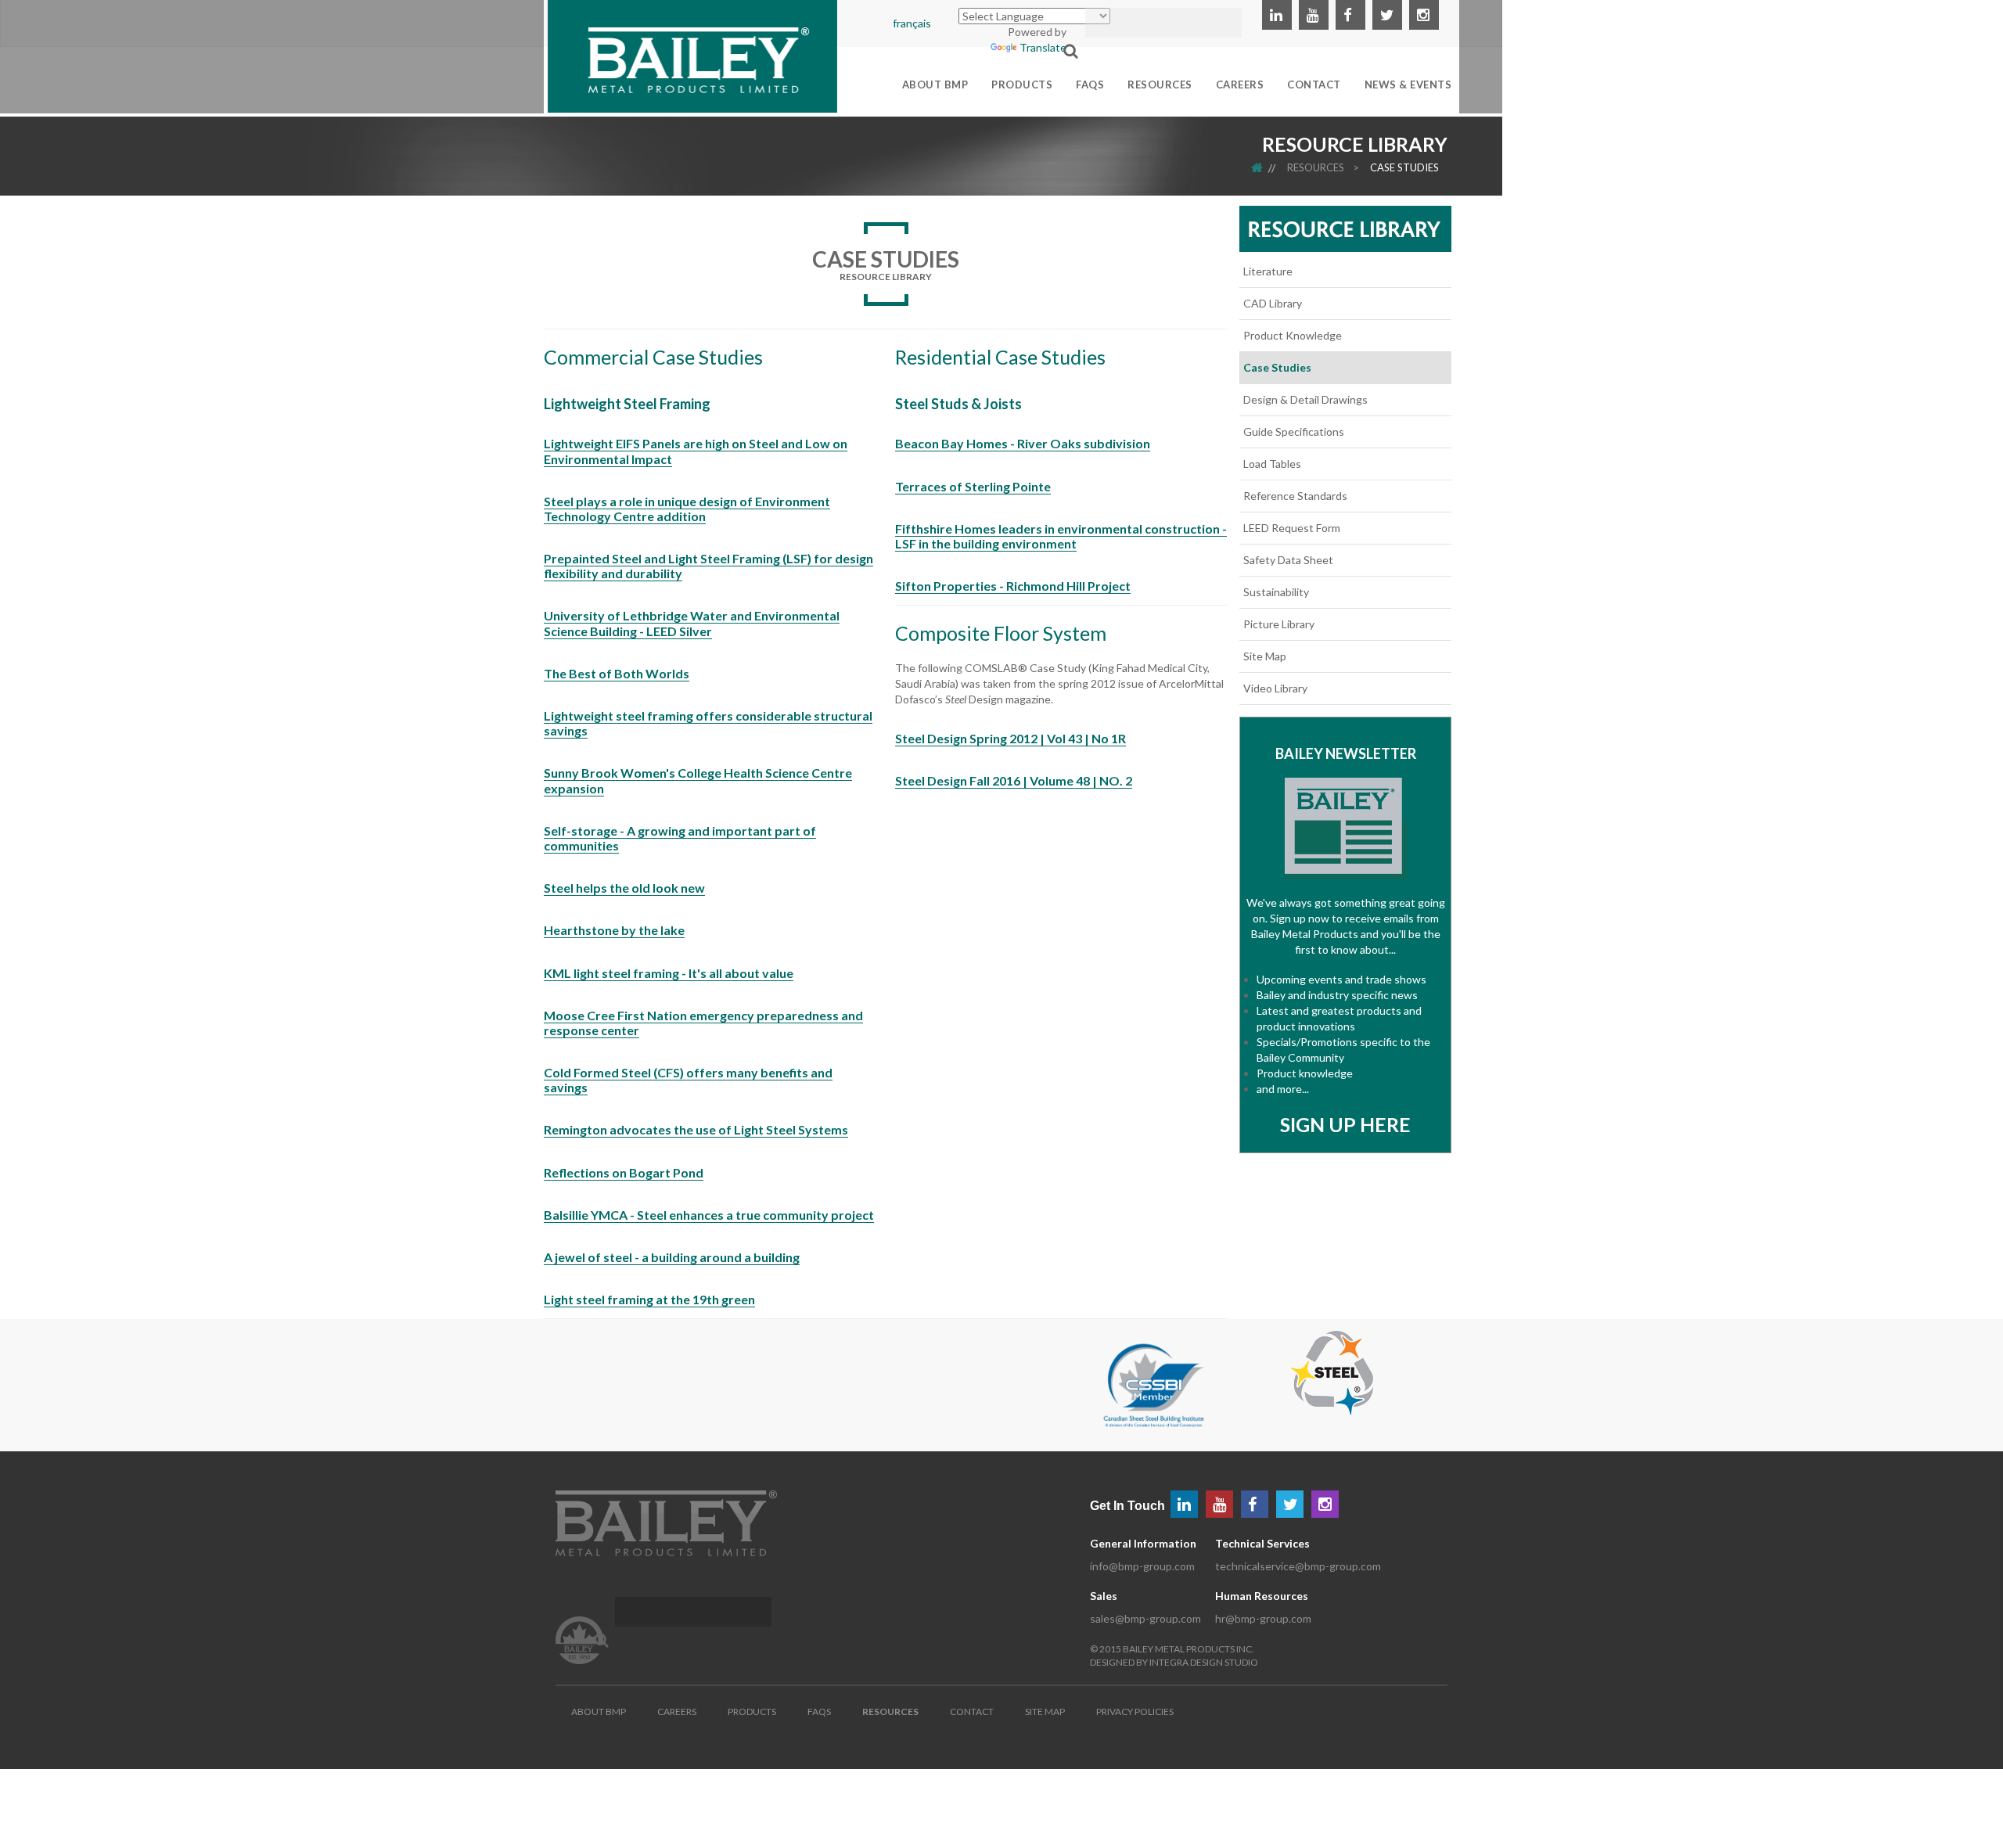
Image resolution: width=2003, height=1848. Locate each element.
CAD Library (1273, 303)
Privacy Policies (1135, 1711)
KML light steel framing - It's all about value (669, 973)
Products (752, 1711)
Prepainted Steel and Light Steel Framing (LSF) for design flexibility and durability (708, 566)
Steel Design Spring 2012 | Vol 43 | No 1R (1010, 738)
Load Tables (1272, 464)
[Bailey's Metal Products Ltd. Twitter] (1387, 15)
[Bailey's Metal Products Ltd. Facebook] (1350, 15)
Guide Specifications (1294, 431)
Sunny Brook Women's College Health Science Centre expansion (698, 780)
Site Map (1265, 656)
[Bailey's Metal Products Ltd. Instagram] (1424, 15)
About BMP (599, 1711)
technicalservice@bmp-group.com (1298, 1566)
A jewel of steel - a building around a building (672, 1257)
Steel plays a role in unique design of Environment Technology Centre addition (687, 509)
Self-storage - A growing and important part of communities (680, 838)
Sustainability (1276, 592)
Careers (677, 1711)
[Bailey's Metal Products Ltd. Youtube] (1314, 15)
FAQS (819, 1711)
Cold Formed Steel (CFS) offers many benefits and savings (688, 1080)
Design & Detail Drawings (1305, 399)
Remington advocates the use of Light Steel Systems (696, 1129)
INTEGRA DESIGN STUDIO (1204, 1662)
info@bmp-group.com (1142, 1566)
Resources (1316, 167)
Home (1268, 167)
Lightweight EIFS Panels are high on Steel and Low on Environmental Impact (696, 451)
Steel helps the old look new (624, 888)
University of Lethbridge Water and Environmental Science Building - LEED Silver (692, 623)
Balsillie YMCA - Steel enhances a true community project (709, 1215)
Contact (972, 1711)
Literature (1268, 271)
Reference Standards (1295, 496)
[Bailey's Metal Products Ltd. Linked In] (1277, 15)
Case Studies (1404, 167)
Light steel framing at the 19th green (649, 1299)
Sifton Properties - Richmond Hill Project (1013, 586)
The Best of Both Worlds (617, 673)
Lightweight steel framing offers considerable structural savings (708, 723)
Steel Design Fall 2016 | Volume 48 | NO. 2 (1014, 780)
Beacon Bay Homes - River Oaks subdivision (1023, 443)
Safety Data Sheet (1288, 560)
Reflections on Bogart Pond (624, 1172)
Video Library (1275, 688)
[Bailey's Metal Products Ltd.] (692, 54)
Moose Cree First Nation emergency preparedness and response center (703, 1023)
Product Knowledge (1293, 335)
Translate (1043, 47)
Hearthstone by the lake (614, 930)
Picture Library (1279, 624)
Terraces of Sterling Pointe (973, 486)
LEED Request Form (1292, 528)
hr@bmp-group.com (1263, 1618)
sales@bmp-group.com (1145, 1618)
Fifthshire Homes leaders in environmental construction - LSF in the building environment (1061, 536)
